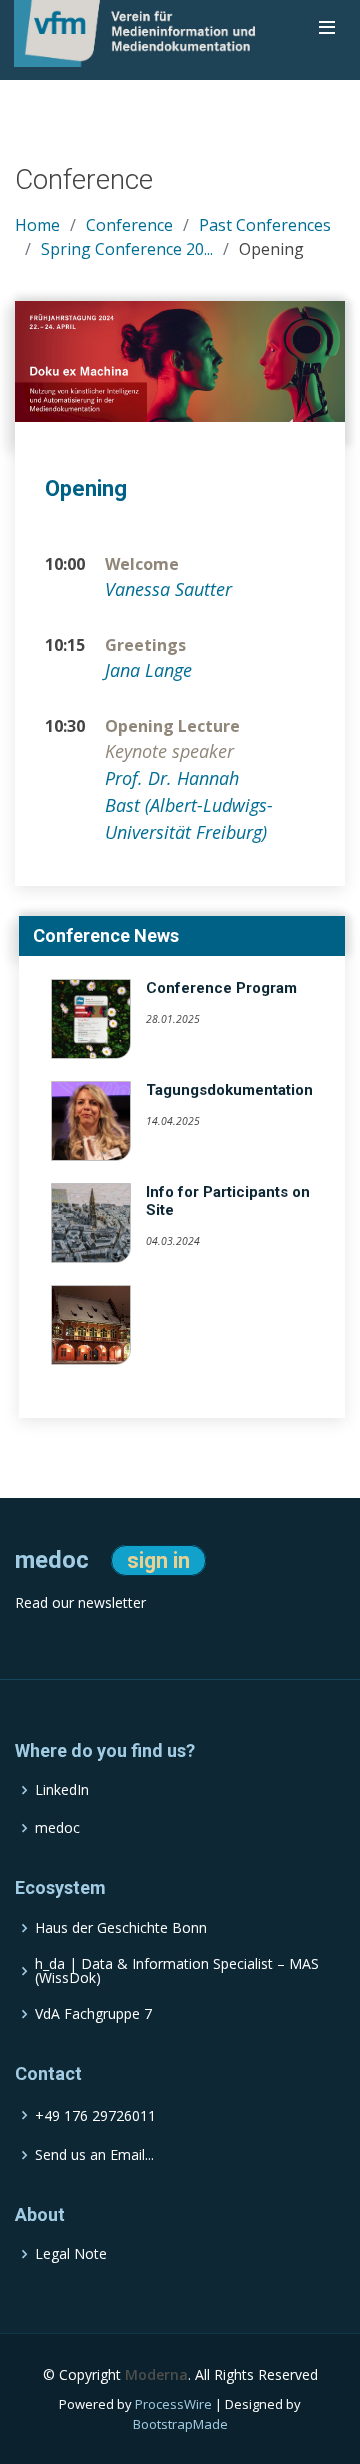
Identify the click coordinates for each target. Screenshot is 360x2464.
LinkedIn (62, 1790)
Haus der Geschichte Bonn (121, 1928)
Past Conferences (265, 225)
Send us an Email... (94, 2155)
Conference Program (221, 988)
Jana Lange (148, 670)
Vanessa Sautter (168, 589)
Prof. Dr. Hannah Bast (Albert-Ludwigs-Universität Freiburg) (189, 805)
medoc (57, 1828)
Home (37, 225)
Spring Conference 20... (127, 249)
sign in (158, 1560)
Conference (129, 225)
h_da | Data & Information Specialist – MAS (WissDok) (177, 1971)
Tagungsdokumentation (229, 1090)
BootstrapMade (180, 2424)
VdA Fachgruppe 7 (93, 2014)
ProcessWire (173, 2404)
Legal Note (71, 2254)
